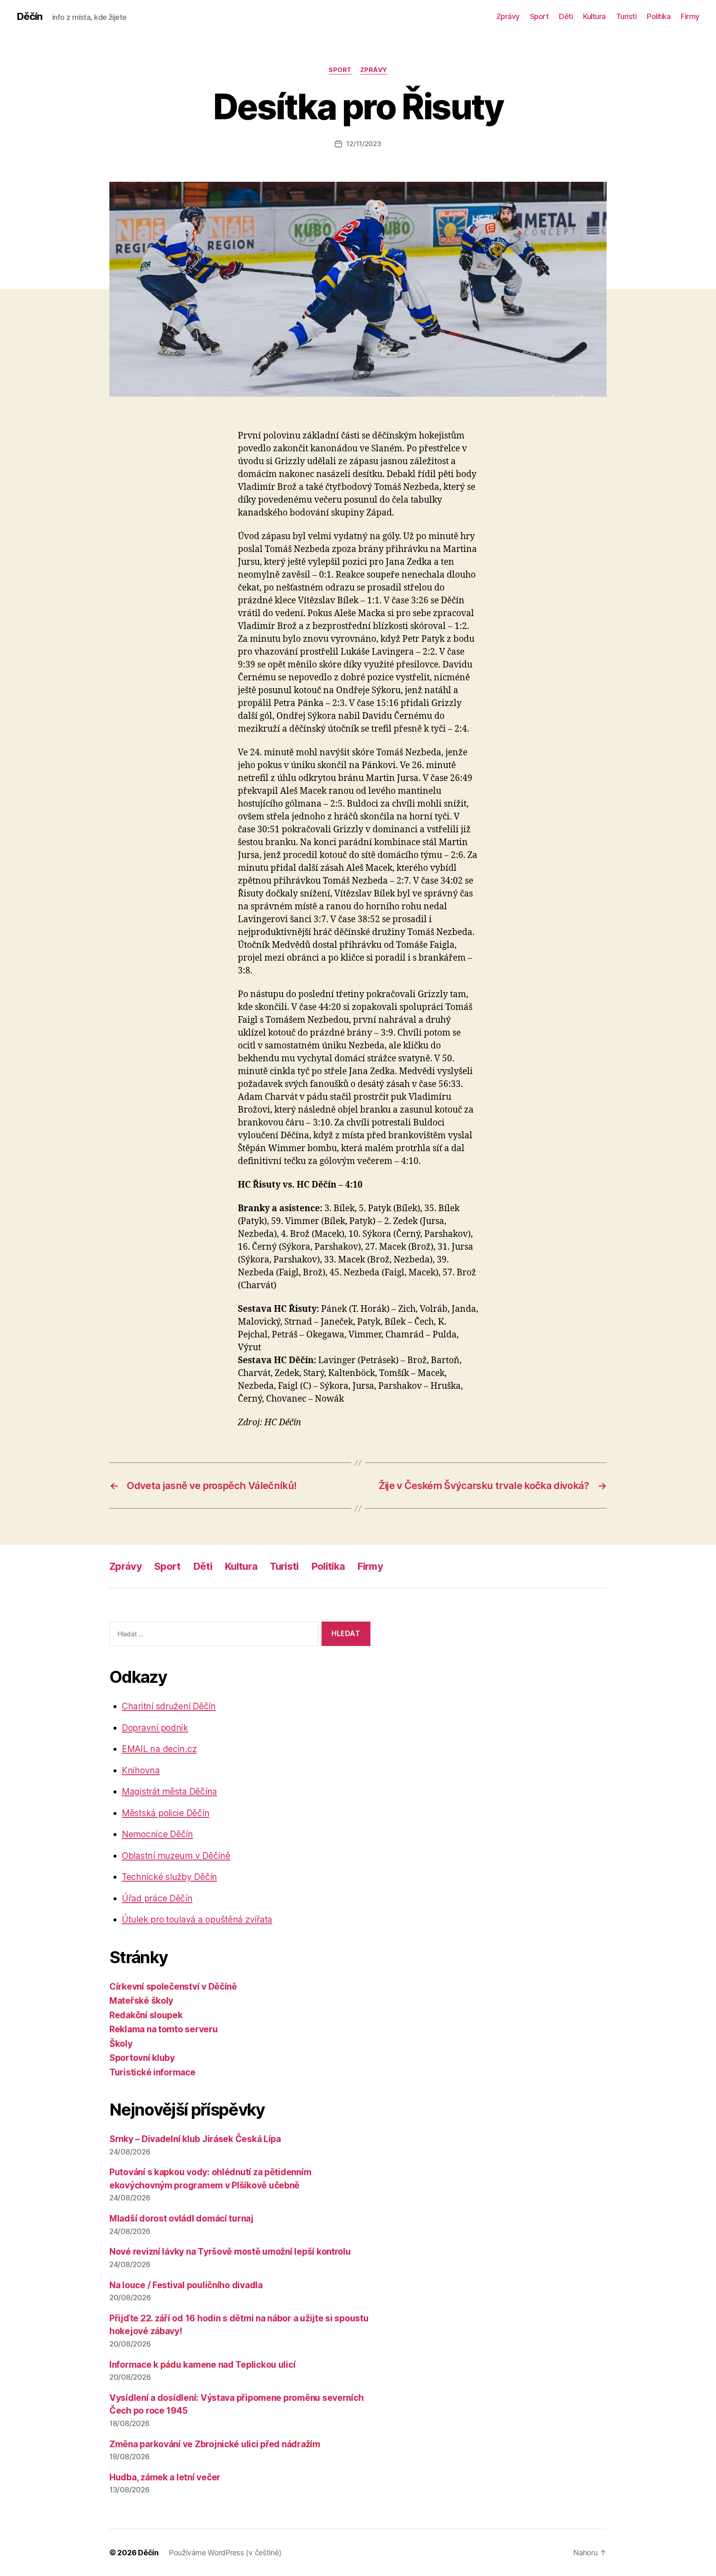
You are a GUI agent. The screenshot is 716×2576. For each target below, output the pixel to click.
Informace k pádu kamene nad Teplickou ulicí (202, 2365)
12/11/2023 (363, 144)
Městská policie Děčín (166, 1813)
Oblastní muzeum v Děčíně (176, 1856)
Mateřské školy (141, 2001)
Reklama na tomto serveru (164, 2029)
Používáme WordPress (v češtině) (225, 2553)
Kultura (594, 16)
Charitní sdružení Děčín (169, 1706)
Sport (539, 16)
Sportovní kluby (142, 2058)
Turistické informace (152, 2072)
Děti (566, 16)
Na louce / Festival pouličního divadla (186, 2285)
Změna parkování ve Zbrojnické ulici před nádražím (215, 2444)
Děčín (29, 17)
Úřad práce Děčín (157, 1898)
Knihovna (141, 1770)
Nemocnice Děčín (157, 1834)
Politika (659, 16)
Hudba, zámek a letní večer (165, 2477)
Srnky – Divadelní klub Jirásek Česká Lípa (195, 2139)
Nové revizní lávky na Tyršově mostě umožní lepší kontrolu (230, 2252)
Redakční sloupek (146, 2015)
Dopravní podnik (155, 1728)
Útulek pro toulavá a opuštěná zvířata (197, 1919)
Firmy (690, 16)
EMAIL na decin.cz (159, 1749)
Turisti (626, 16)
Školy (121, 2044)
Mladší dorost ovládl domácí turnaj (181, 2218)
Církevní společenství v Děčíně (173, 1987)
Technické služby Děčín (169, 1877)
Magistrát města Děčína (169, 1792)
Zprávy (508, 16)
